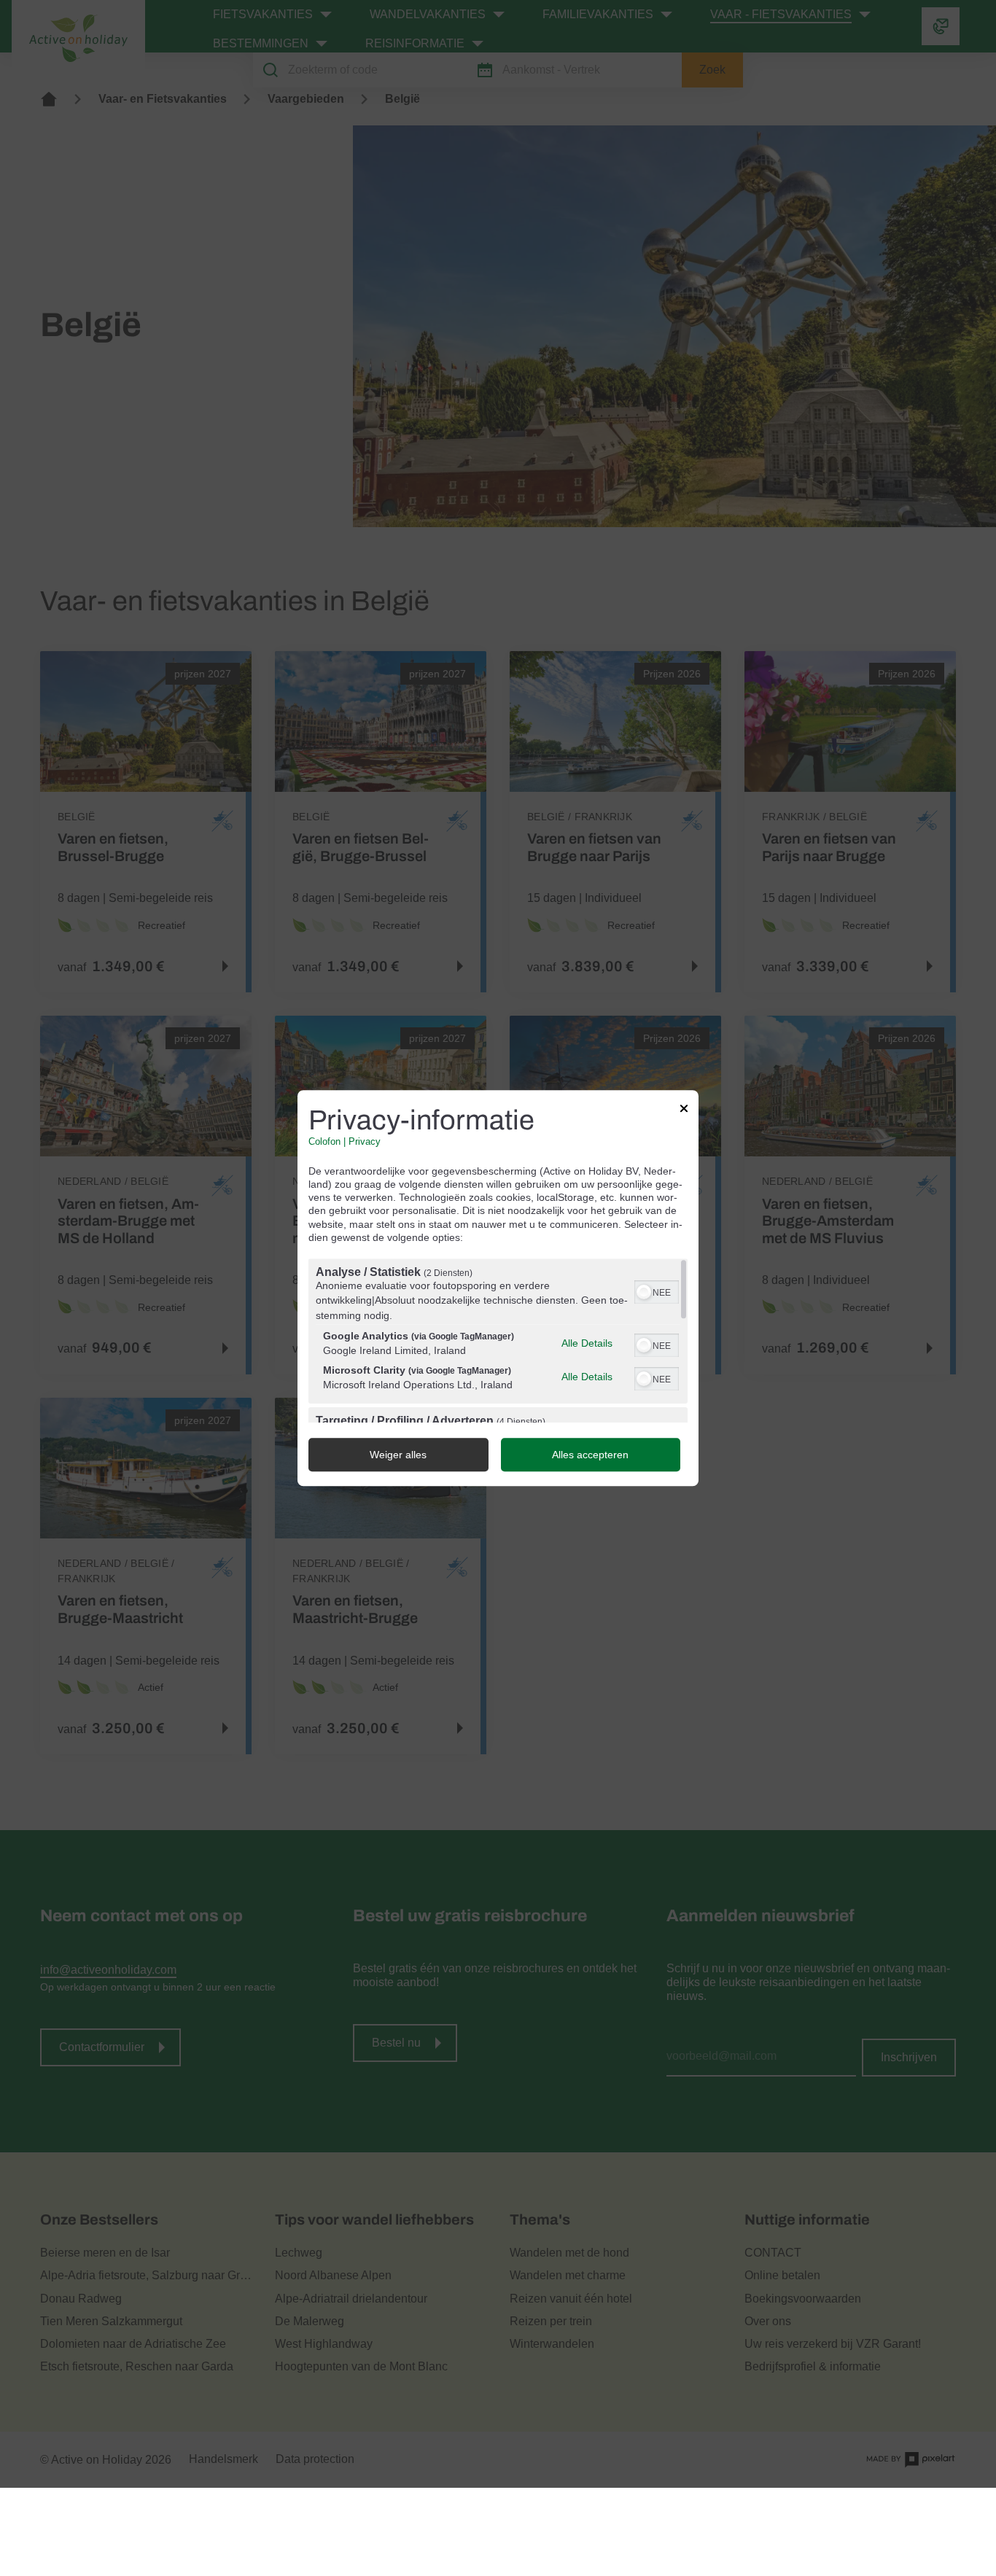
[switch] (657, 1291)
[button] (644, 1292)
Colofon (324, 1142)
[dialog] (498, 1288)
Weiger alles (398, 1455)
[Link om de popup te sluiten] (684, 1110)
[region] (498, 1340)
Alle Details (587, 1343)
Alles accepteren (590, 1455)
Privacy (365, 1142)
